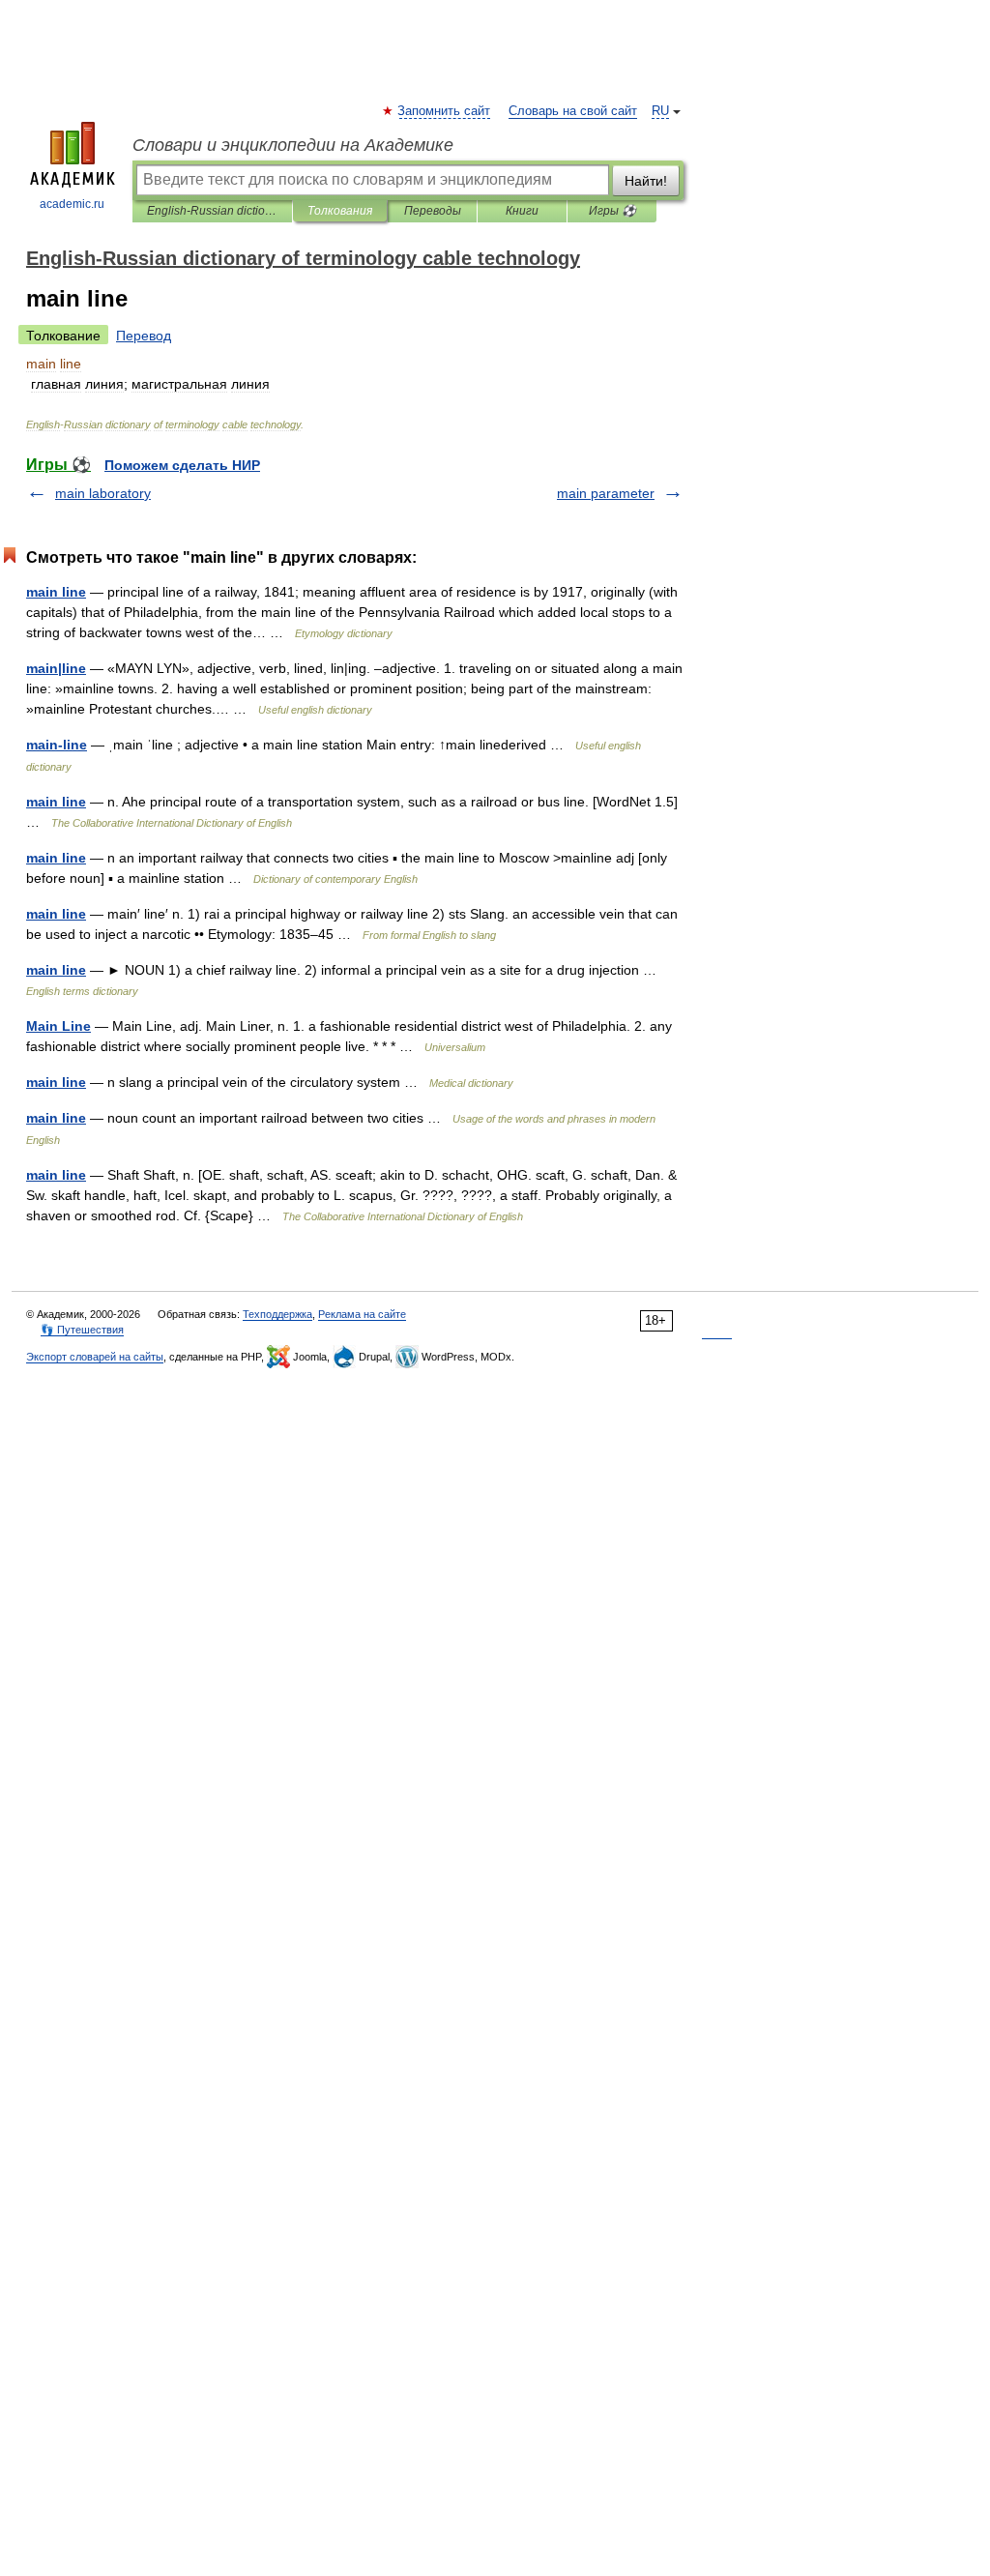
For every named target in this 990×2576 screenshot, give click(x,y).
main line (56, 592)
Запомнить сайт (445, 111)
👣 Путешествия (82, 1330)
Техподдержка (277, 1314)
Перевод (144, 336)
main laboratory (103, 493)
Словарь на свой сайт (573, 111)
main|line (56, 668)
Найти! (646, 181)
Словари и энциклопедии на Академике (293, 145)
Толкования (340, 211)
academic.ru (72, 204)
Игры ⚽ (612, 211)
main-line (57, 745)
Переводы (433, 211)
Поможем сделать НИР (182, 465)
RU (660, 111)
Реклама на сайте (362, 1314)
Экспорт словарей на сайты (95, 1357)
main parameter (606, 493)
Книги (522, 211)
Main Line (58, 1026)
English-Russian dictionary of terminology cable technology (212, 211)
